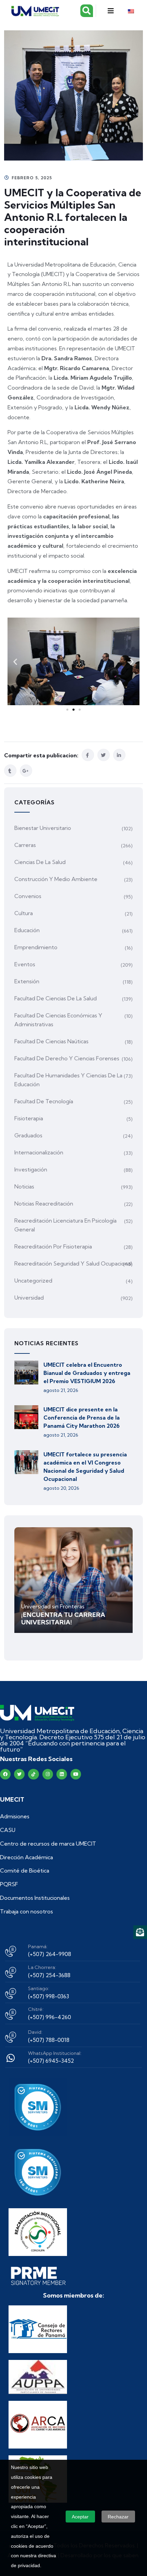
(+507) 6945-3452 (51, 2061)
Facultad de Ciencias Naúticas (51, 1041)
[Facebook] (5, 1774)
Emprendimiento (36, 947)
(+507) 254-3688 (49, 1975)
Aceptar (80, 2517)
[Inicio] (37, 1713)
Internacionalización (39, 1152)
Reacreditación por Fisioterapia (53, 1246)
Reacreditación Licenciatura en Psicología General (65, 1225)
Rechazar (118, 2517)
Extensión (27, 981)
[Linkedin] (62, 1774)
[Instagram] (48, 1774)
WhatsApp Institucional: (55, 2053)
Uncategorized (33, 1281)
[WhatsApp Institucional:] (11, 2058)
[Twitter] (19, 1774)
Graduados (28, 1135)
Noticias (24, 1186)
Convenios (28, 896)
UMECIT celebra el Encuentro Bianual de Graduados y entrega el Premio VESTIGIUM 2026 (87, 1373)
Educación (27, 930)
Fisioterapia (29, 1118)
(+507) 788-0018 (49, 2040)
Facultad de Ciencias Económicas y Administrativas (58, 1020)
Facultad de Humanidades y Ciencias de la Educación (68, 1080)
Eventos (25, 964)
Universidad (29, 1298)
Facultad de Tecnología (44, 1101)
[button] (111, 11)
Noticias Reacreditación (44, 1203)
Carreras (25, 845)
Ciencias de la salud (40, 862)
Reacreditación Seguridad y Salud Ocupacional (73, 1263)
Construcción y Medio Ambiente (56, 879)
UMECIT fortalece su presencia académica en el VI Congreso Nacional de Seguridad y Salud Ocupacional (85, 1467)
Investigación (31, 1169)
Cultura (24, 913)
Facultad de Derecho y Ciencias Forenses (67, 1058)
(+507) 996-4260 (50, 2017)
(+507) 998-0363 (49, 1996)
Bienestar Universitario (43, 828)
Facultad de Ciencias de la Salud (56, 998)
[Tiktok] (33, 1774)
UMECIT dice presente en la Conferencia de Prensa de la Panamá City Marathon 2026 (82, 1418)
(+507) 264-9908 (50, 1954)
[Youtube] (76, 1774)
